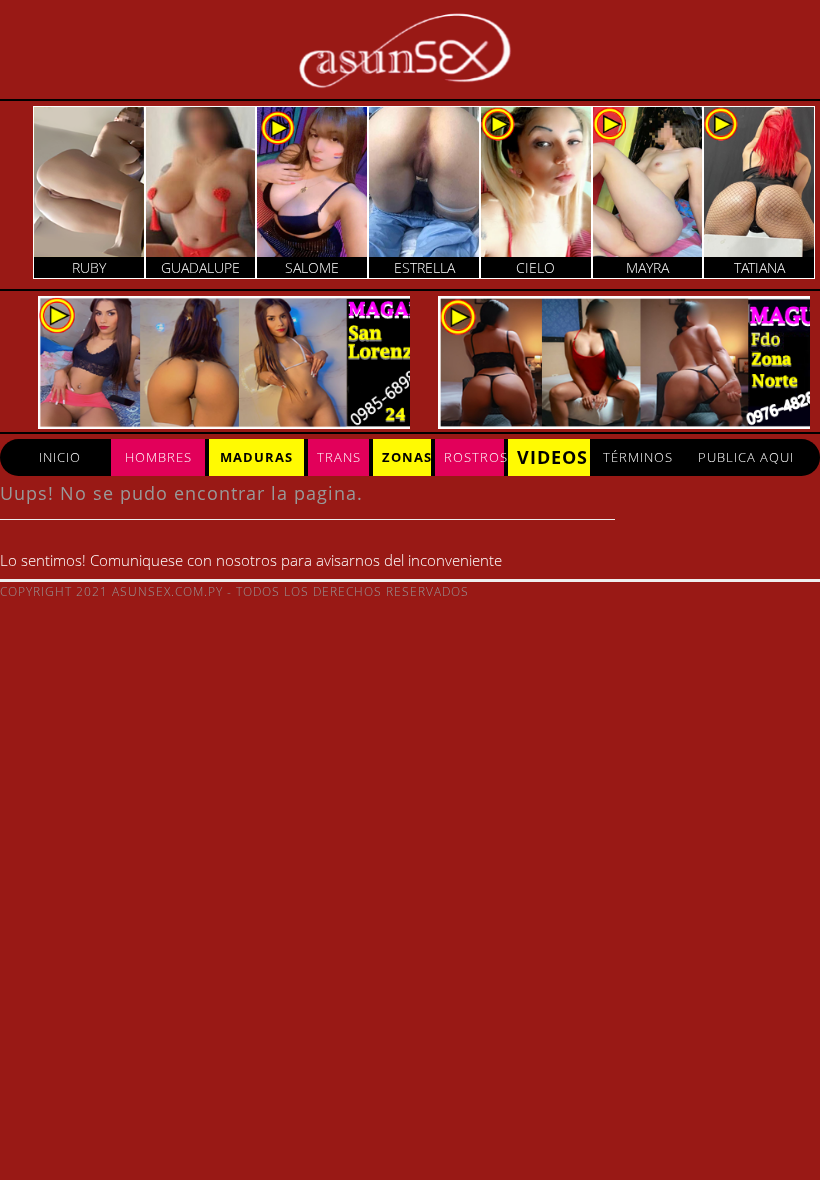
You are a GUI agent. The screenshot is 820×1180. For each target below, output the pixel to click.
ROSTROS (474, 457)
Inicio (60, 457)
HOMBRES (158, 457)
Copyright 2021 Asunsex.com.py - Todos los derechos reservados (234, 591)
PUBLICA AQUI (746, 457)
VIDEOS (552, 457)
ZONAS (406, 457)
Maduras (256, 457)
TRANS (339, 457)
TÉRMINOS (638, 457)
